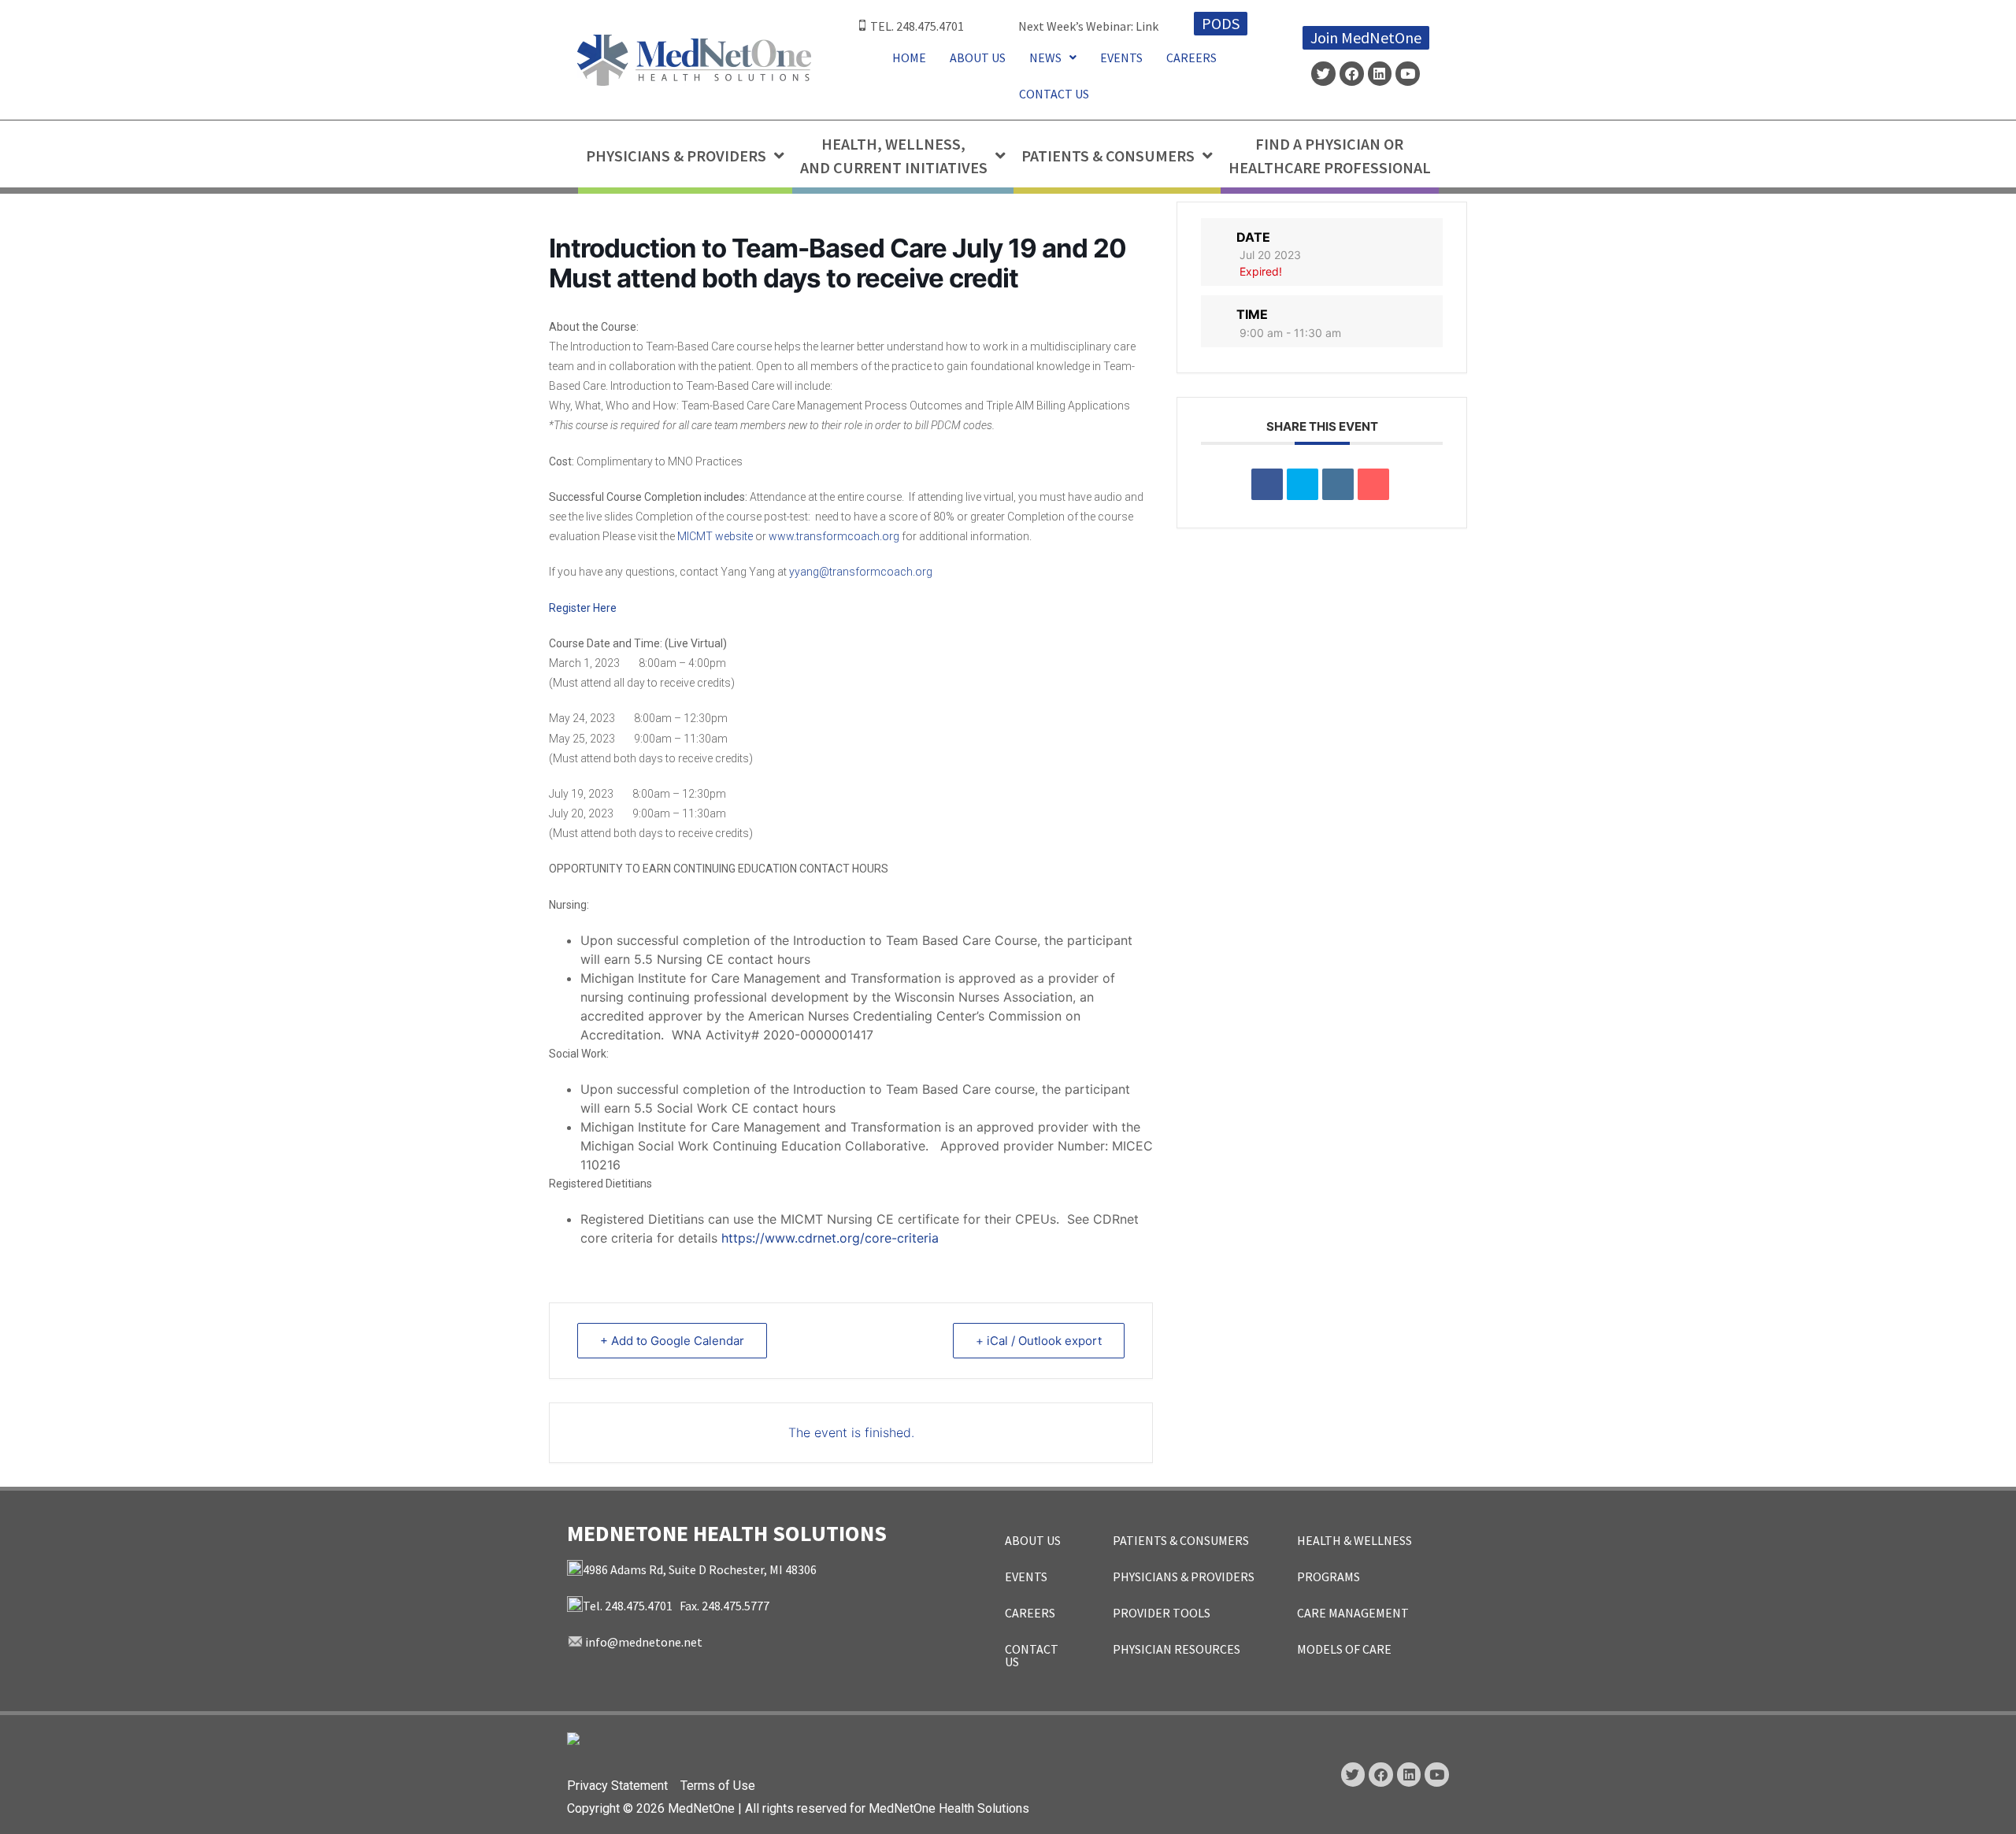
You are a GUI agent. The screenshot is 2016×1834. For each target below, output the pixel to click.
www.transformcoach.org (834, 536)
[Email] (1373, 484)
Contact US (1054, 94)
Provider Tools (1162, 1613)
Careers (1191, 57)
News (1045, 57)
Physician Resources (1177, 1649)
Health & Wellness (1354, 1540)
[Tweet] (1303, 484)
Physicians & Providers (1184, 1576)
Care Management (1353, 1613)
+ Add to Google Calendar (672, 1341)
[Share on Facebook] (1267, 484)
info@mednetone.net (644, 1642)
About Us (978, 57)
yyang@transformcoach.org (861, 572)
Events (1121, 57)
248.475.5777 (736, 1606)
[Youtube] (1408, 74)
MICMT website (715, 536)
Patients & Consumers (1181, 1540)
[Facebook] (1352, 74)
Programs (1329, 1576)
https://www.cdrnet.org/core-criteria (830, 1238)
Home (909, 57)
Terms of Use (718, 1786)
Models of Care (1344, 1649)
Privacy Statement (617, 1786)
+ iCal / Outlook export (1039, 1341)
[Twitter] (1323, 74)
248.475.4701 (930, 26)
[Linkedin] (1380, 74)
